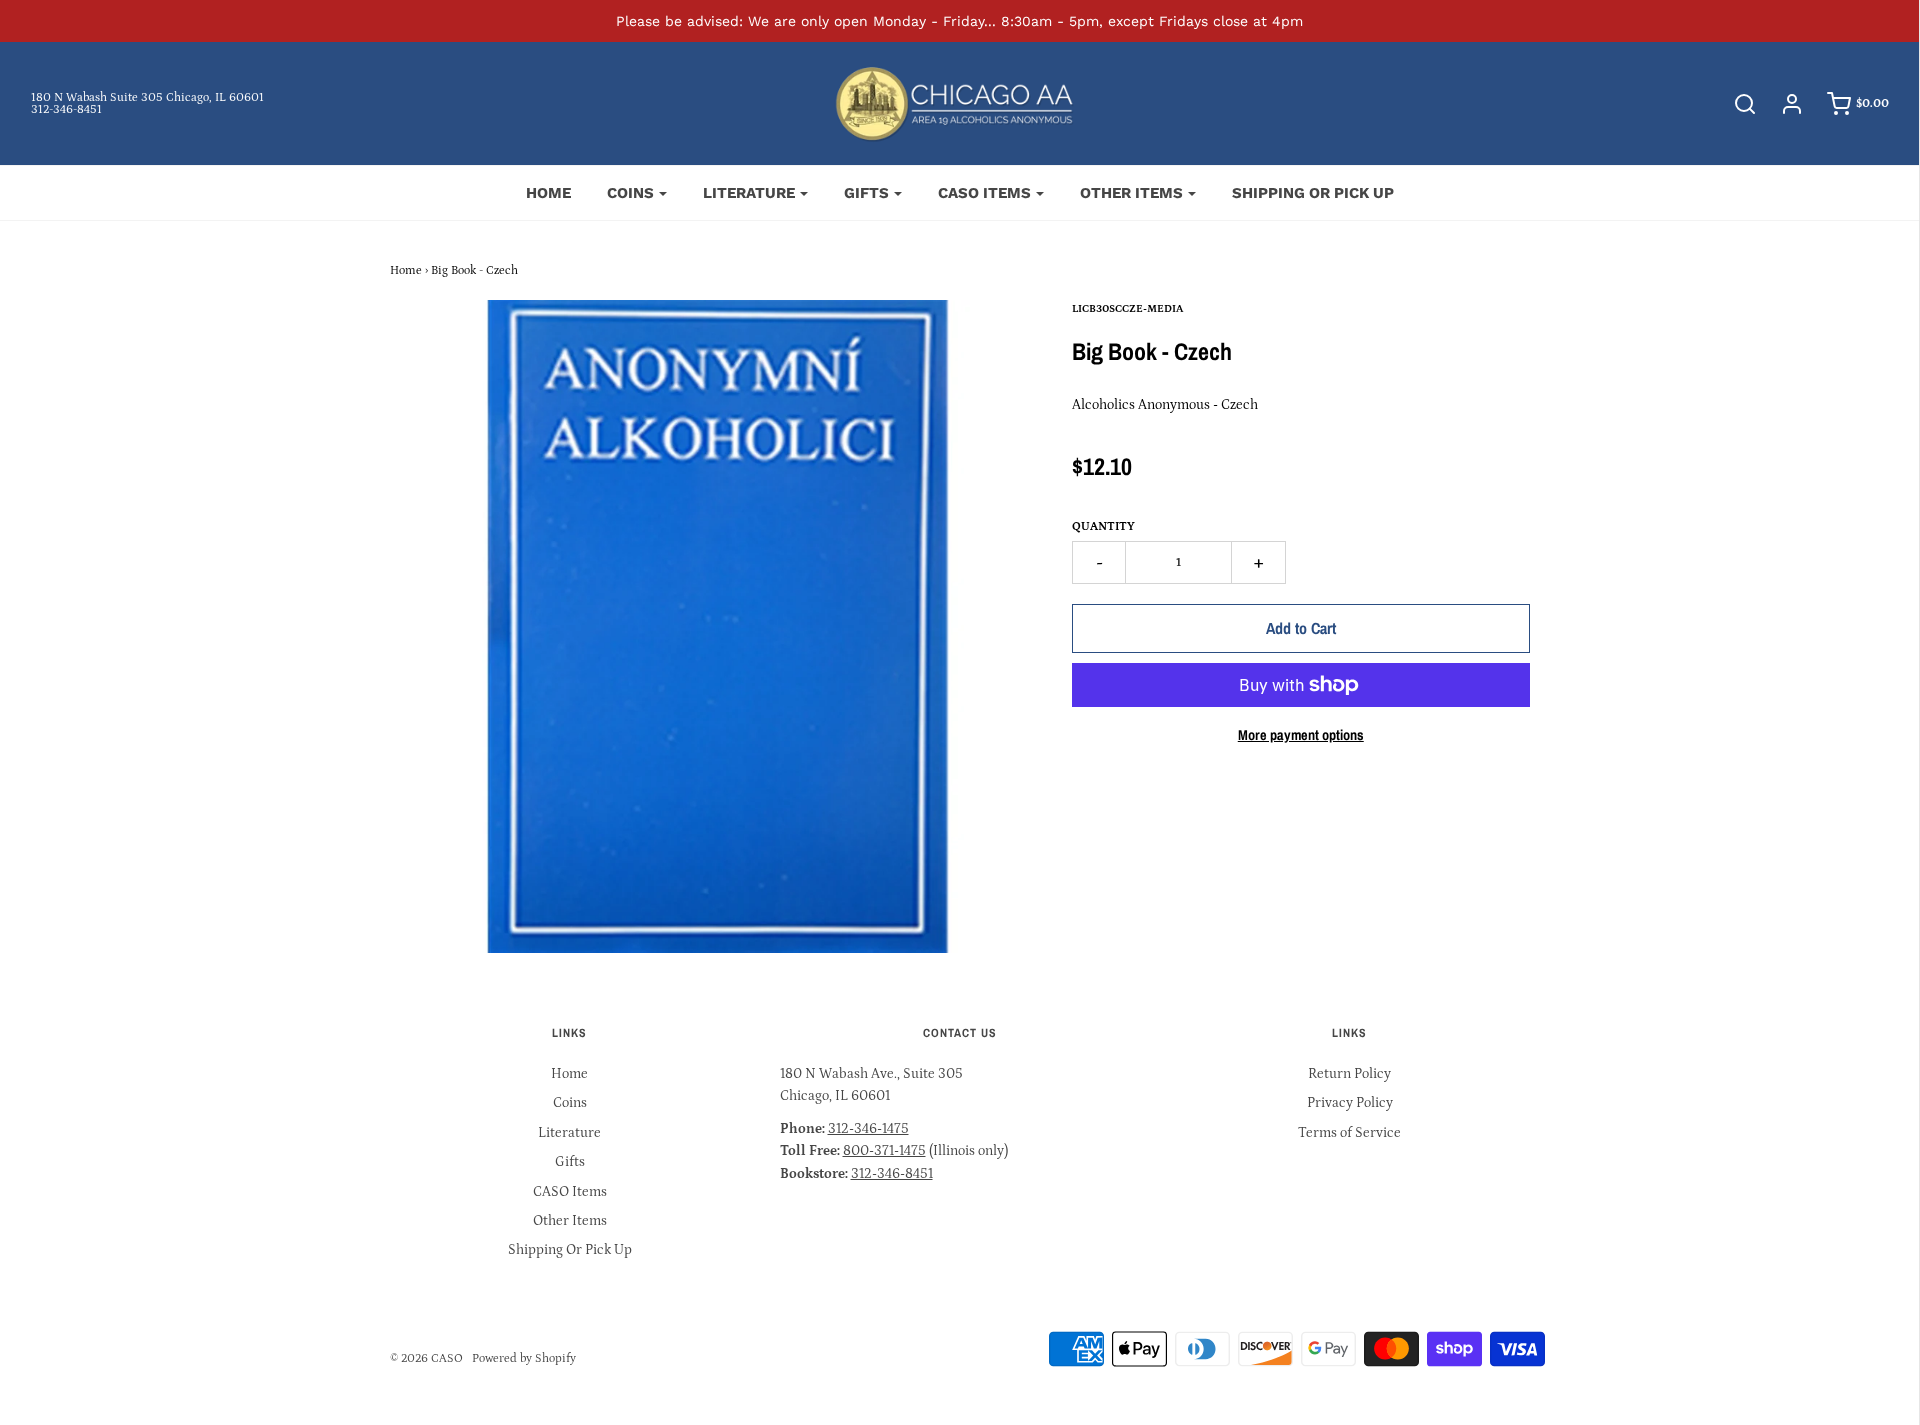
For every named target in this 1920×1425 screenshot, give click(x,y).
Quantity (1103, 526)
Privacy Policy (1350, 1103)
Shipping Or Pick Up (1313, 193)
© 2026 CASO (426, 1358)
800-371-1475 (884, 1151)
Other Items (570, 1221)
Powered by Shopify (524, 1358)
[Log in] (1782, 104)
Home (548, 193)
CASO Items (570, 1192)
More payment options (1301, 734)
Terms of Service (1349, 1133)
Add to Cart (1301, 628)
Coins (570, 1103)
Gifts (570, 1162)
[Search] (1735, 104)
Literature (569, 1133)
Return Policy (1349, 1074)
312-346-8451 (66, 109)
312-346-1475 (868, 1129)
